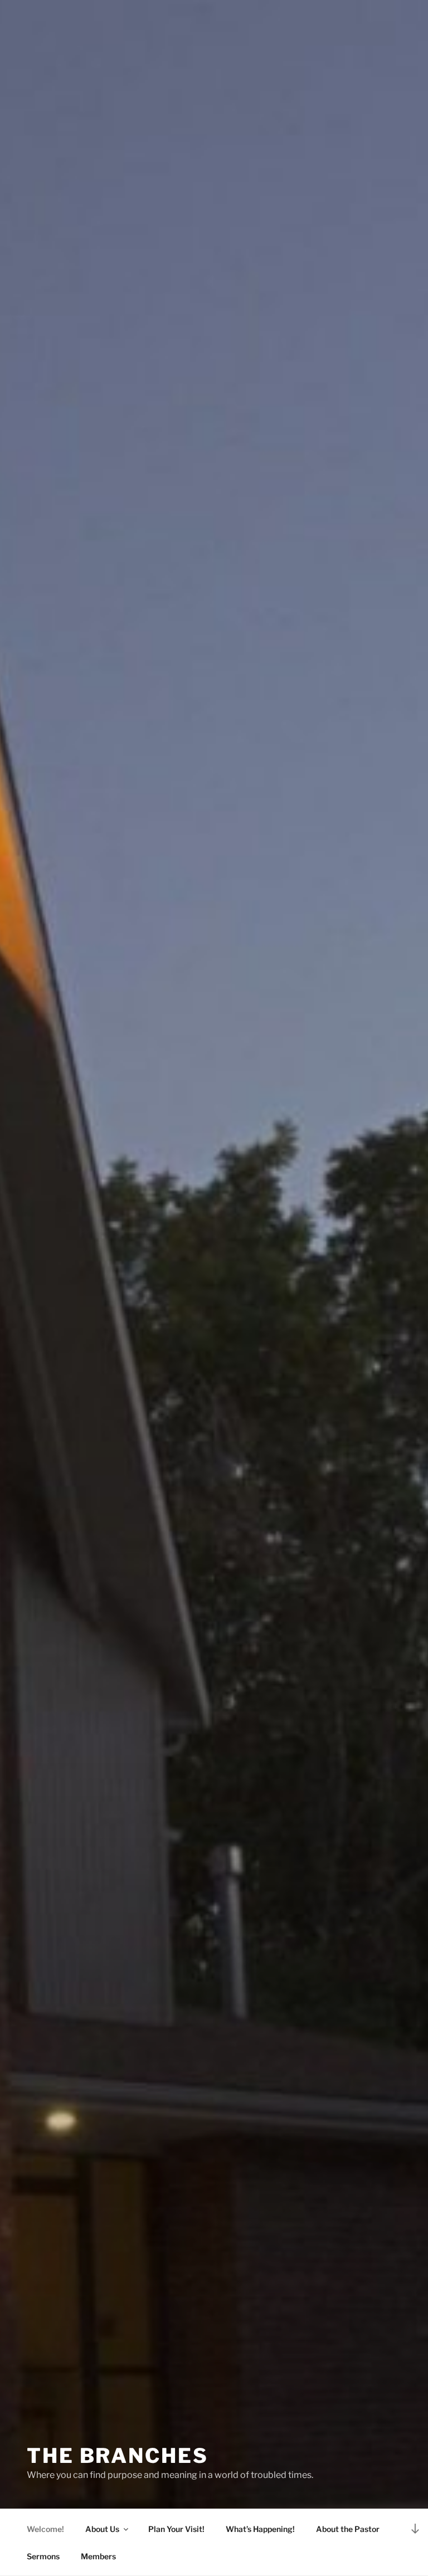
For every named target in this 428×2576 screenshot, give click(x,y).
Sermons (43, 2556)
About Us (102, 2529)
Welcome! (45, 2529)
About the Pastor (348, 2529)
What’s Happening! (260, 2529)
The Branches (118, 2456)
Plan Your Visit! (176, 2529)
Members (98, 2556)
